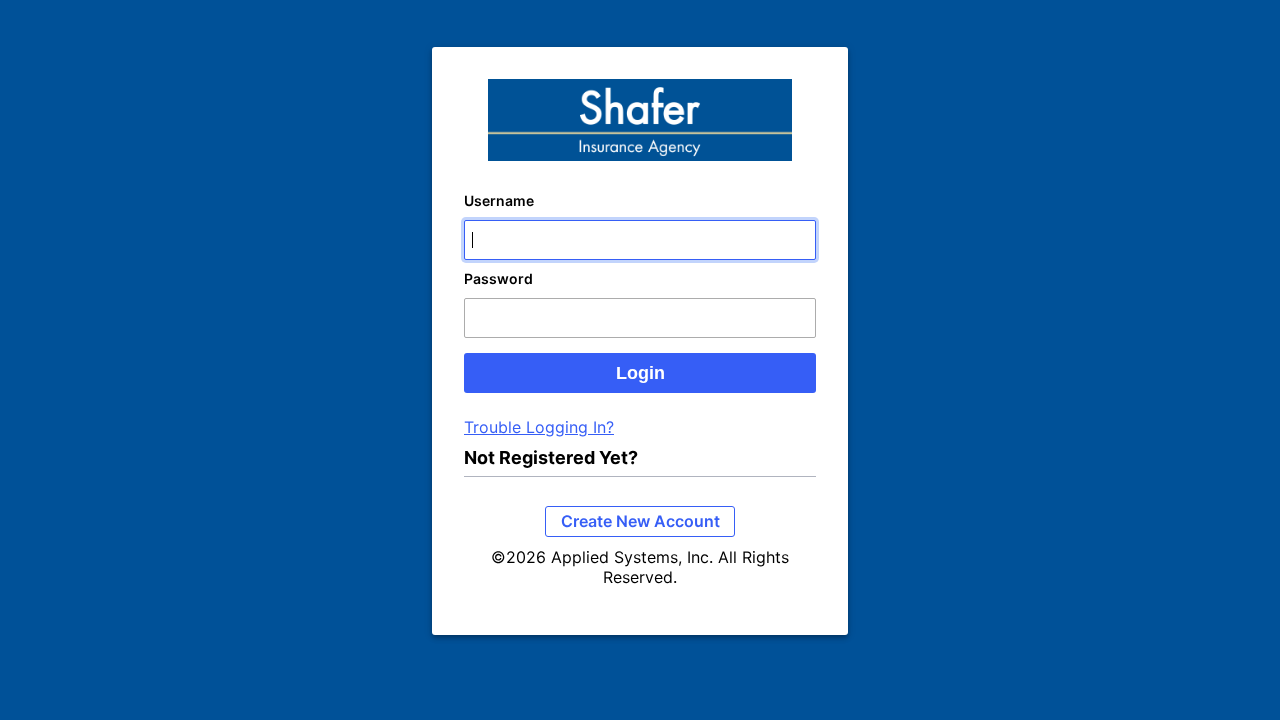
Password (498, 278)
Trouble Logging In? (539, 427)
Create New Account (640, 521)
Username (499, 200)
